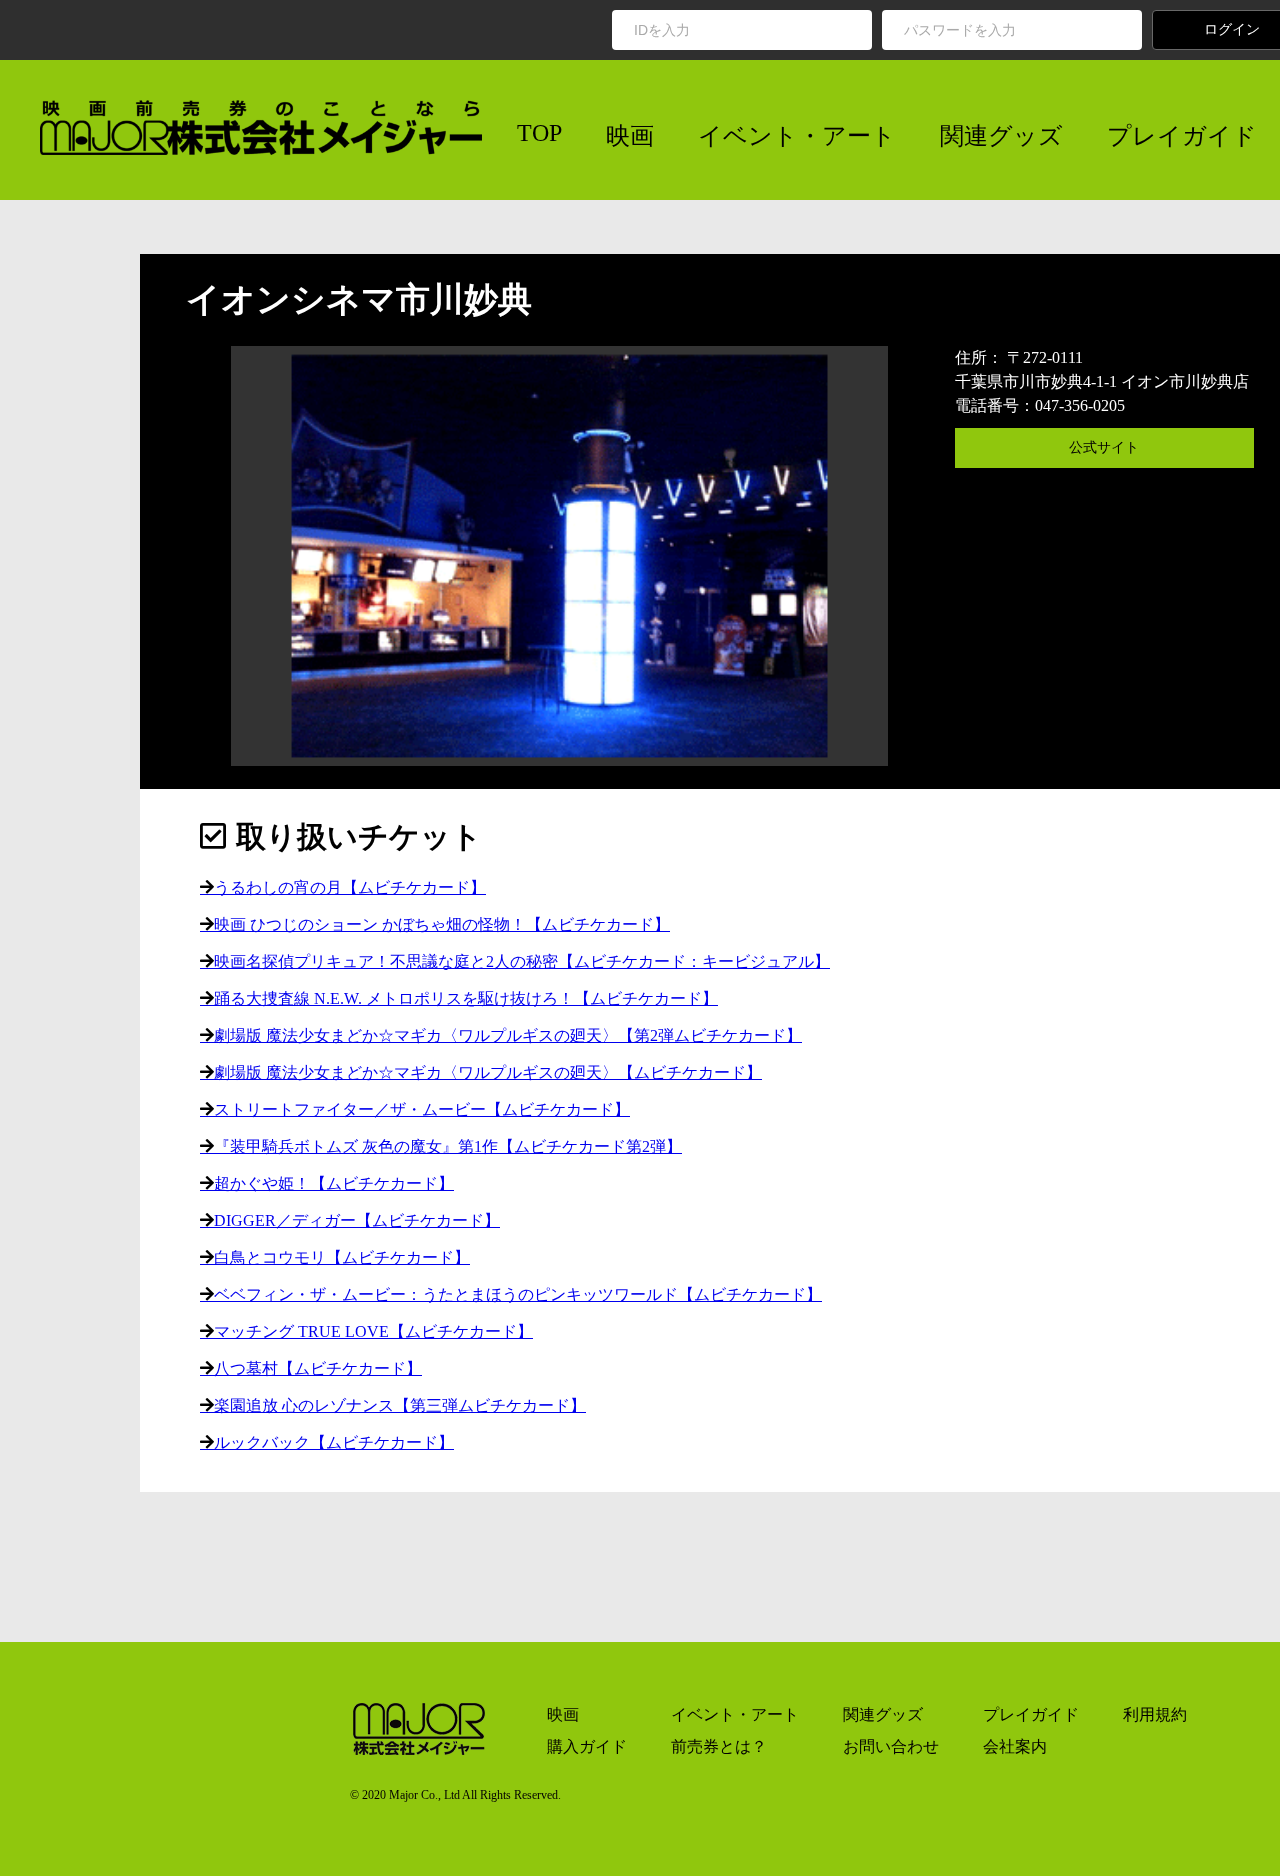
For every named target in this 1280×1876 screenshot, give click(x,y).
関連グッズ (1001, 136)
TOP (539, 133)
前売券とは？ (719, 1746)
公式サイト (1104, 447)
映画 (630, 136)
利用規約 (1155, 1714)
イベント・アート (797, 136)
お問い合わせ (891, 1746)
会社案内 (1015, 1746)
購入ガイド (587, 1746)
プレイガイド (1182, 136)
